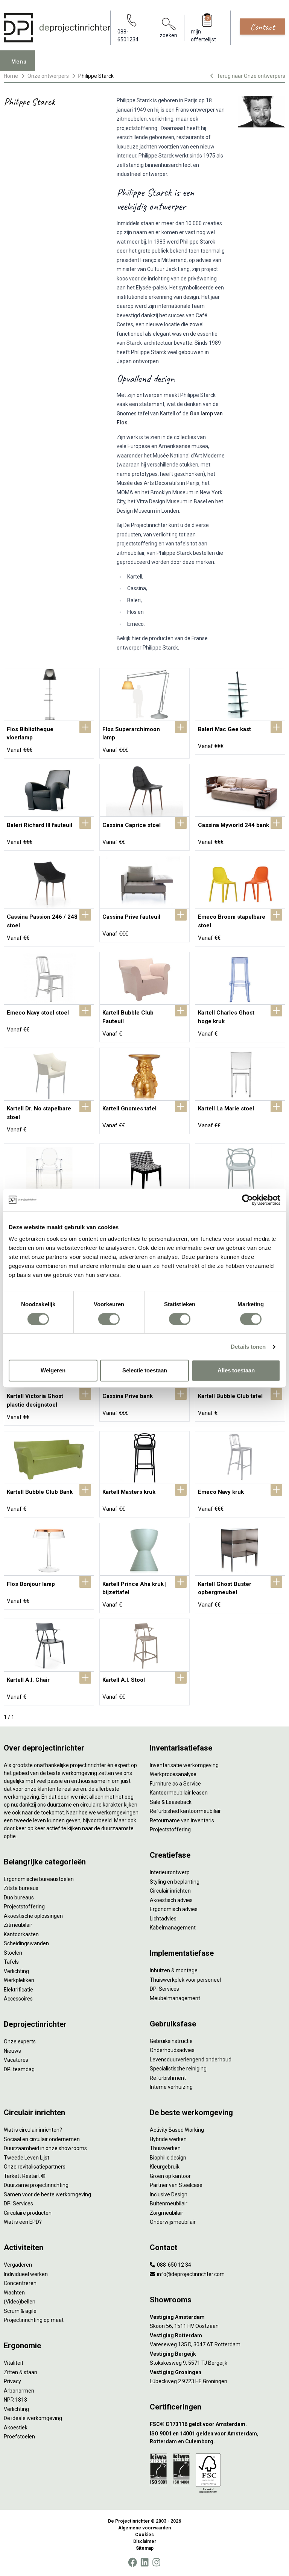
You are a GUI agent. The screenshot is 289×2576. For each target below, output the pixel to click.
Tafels (11, 1962)
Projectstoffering (24, 1907)
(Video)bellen (20, 2302)
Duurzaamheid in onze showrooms (45, 2148)
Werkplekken (19, 1980)
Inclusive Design (169, 2194)
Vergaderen (18, 2265)
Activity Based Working (177, 2130)
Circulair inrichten (170, 1891)
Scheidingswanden (26, 1943)
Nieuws (12, 2051)
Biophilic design (168, 2158)
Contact (262, 27)
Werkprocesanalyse (173, 1774)
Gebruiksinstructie (171, 2041)
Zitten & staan (21, 2372)
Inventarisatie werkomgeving (184, 1765)
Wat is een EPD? (23, 2222)
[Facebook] (132, 2562)
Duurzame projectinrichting (36, 2185)
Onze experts (20, 2041)
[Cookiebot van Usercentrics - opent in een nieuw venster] (247, 1200)
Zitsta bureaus (21, 1888)
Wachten (14, 2293)
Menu (19, 62)
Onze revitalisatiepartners (35, 2167)
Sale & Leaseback (171, 1802)
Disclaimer (145, 2541)
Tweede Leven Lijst (27, 2158)
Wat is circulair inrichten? (33, 2130)
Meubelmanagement (175, 1998)
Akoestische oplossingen (33, 1916)
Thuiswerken (165, 2148)
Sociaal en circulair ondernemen (42, 2139)
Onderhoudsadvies (172, 2050)
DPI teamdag (19, 2069)
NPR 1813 (15, 2400)
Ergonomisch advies (174, 1909)
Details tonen (248, 1347)
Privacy (12, 2381)
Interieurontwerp (170, 1872)
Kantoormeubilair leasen (179, 1793)
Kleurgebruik (165, 2167)
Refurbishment (168, 2078)
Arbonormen (19, 2391)
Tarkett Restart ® (25, 2176)
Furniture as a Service (175, 1784)
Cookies (144, 2535)
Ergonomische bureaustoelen (39, 1879)
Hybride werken (168, 2139)
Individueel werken (26, 2274)
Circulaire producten (28, 2213)
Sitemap (145, 2548)
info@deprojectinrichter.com (190, 2274)
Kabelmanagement (173, 1928)
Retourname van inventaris (182, 1820)
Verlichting (16, 1971)
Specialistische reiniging (178, 2069)
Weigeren (53, 1370)
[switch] (109, 1319)
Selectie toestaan (145, 1370)
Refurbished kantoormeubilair (185, 1811)
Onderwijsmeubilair (173, 2222)
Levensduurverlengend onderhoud (191, 2060)
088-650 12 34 (173, 2265)
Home (11, 76)
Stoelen (13, 1953)
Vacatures (16, 2060)
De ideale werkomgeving (33, 2418)
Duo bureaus (19, 1898)
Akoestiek (16, 2428)
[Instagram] (156, 2562)
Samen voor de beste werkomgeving (47, 2194)
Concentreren (20, 2283)
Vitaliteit (14, 2363)
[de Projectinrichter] (57, 28)
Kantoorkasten (21, 1934)
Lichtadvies (163, 1919)
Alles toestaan (236, 1370)
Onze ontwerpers (48, 76)
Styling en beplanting (175, 1882)
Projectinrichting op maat (34, 2320)
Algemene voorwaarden (144, 2528)
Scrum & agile (20, 2311)
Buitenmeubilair (169, 2203)
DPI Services (164, 1989)
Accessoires (18, 1999)
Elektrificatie (18, 1990)
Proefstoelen (19, 2437)
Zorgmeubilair (167, 2213)
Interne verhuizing (171, 2087)
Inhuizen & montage (174, 1970)
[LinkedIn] (144, 2562)
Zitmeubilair (18, 1925)
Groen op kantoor (170, 2176)
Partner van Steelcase (176, 2185)
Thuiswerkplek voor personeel (185, 1980)
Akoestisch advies (171, 1900)
